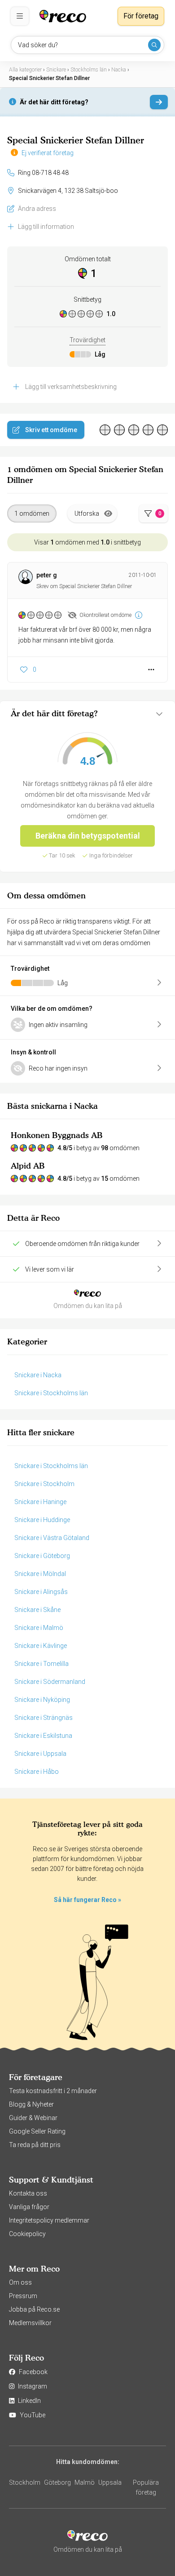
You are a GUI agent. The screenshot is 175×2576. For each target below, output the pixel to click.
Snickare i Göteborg (42, 1556)
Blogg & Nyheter (31, 2104)
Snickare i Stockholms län (51, 1393)
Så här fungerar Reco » (87, 1900)
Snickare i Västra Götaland (52, 1538)
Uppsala (110, 2482)
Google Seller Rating (37, 2131)
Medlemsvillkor (30, 2323)
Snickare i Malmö (39, 1628)
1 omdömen (32, 513)
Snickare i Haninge (40, 1502)
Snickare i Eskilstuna (43, 1736)
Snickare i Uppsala (40, 1754)
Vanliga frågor (29, 2207)
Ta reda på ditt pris (35, 2145)
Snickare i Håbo (37, 1772)
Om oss (20, 2282)
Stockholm (25, 2482)
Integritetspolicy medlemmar (49, 2220)
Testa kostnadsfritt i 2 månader (53, 2091)
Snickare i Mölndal (40, 1574)
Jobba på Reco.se (34, 2309)
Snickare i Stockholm (44, 1484)
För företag (141, 16)
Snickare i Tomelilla (42, 1664)
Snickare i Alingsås (41, 1592)
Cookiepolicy (27, 2234)
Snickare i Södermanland (50, 1682)
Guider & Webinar (33, 2118)
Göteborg (57, 2482)
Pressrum (23, 2296)
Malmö (85, 2482)
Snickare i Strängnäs (44, 1718)
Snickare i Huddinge (42, 1520)
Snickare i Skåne (37, 1610)
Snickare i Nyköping (42, 1700)
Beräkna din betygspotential (88, 836)
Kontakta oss (28, 2193)
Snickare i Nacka (38, 1375)
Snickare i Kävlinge (41, 1646)
